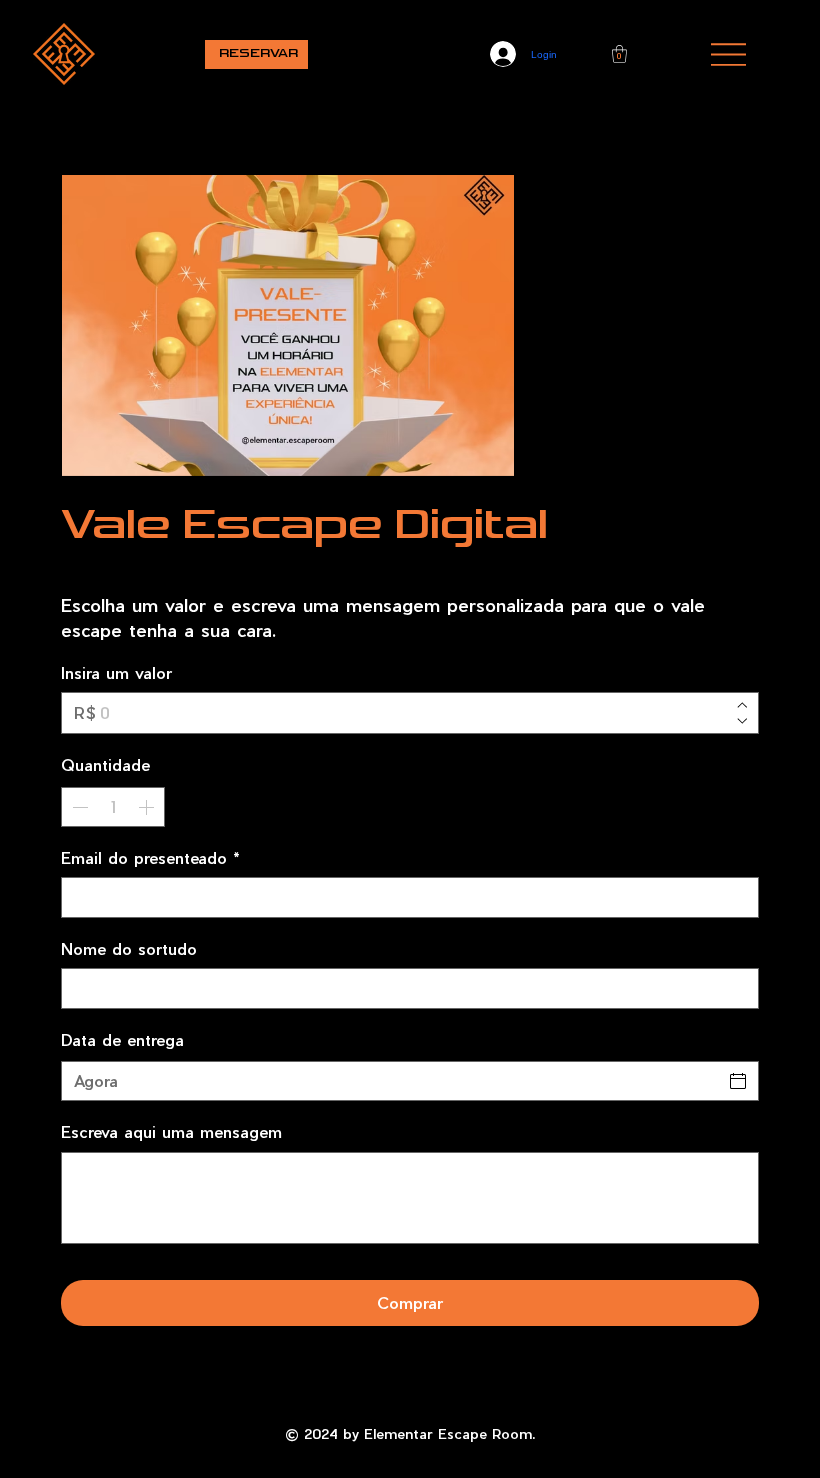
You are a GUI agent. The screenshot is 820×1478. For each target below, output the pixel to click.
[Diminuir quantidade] (78, 807)
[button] (619, 54)
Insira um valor (116, 672)
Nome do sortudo (129, 948)
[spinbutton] (113, 807)
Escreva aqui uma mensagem (171, 1131)
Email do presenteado (150, 857)
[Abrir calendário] (738, 1081)
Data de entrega (122, 1039)
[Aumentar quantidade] (148, 807)
